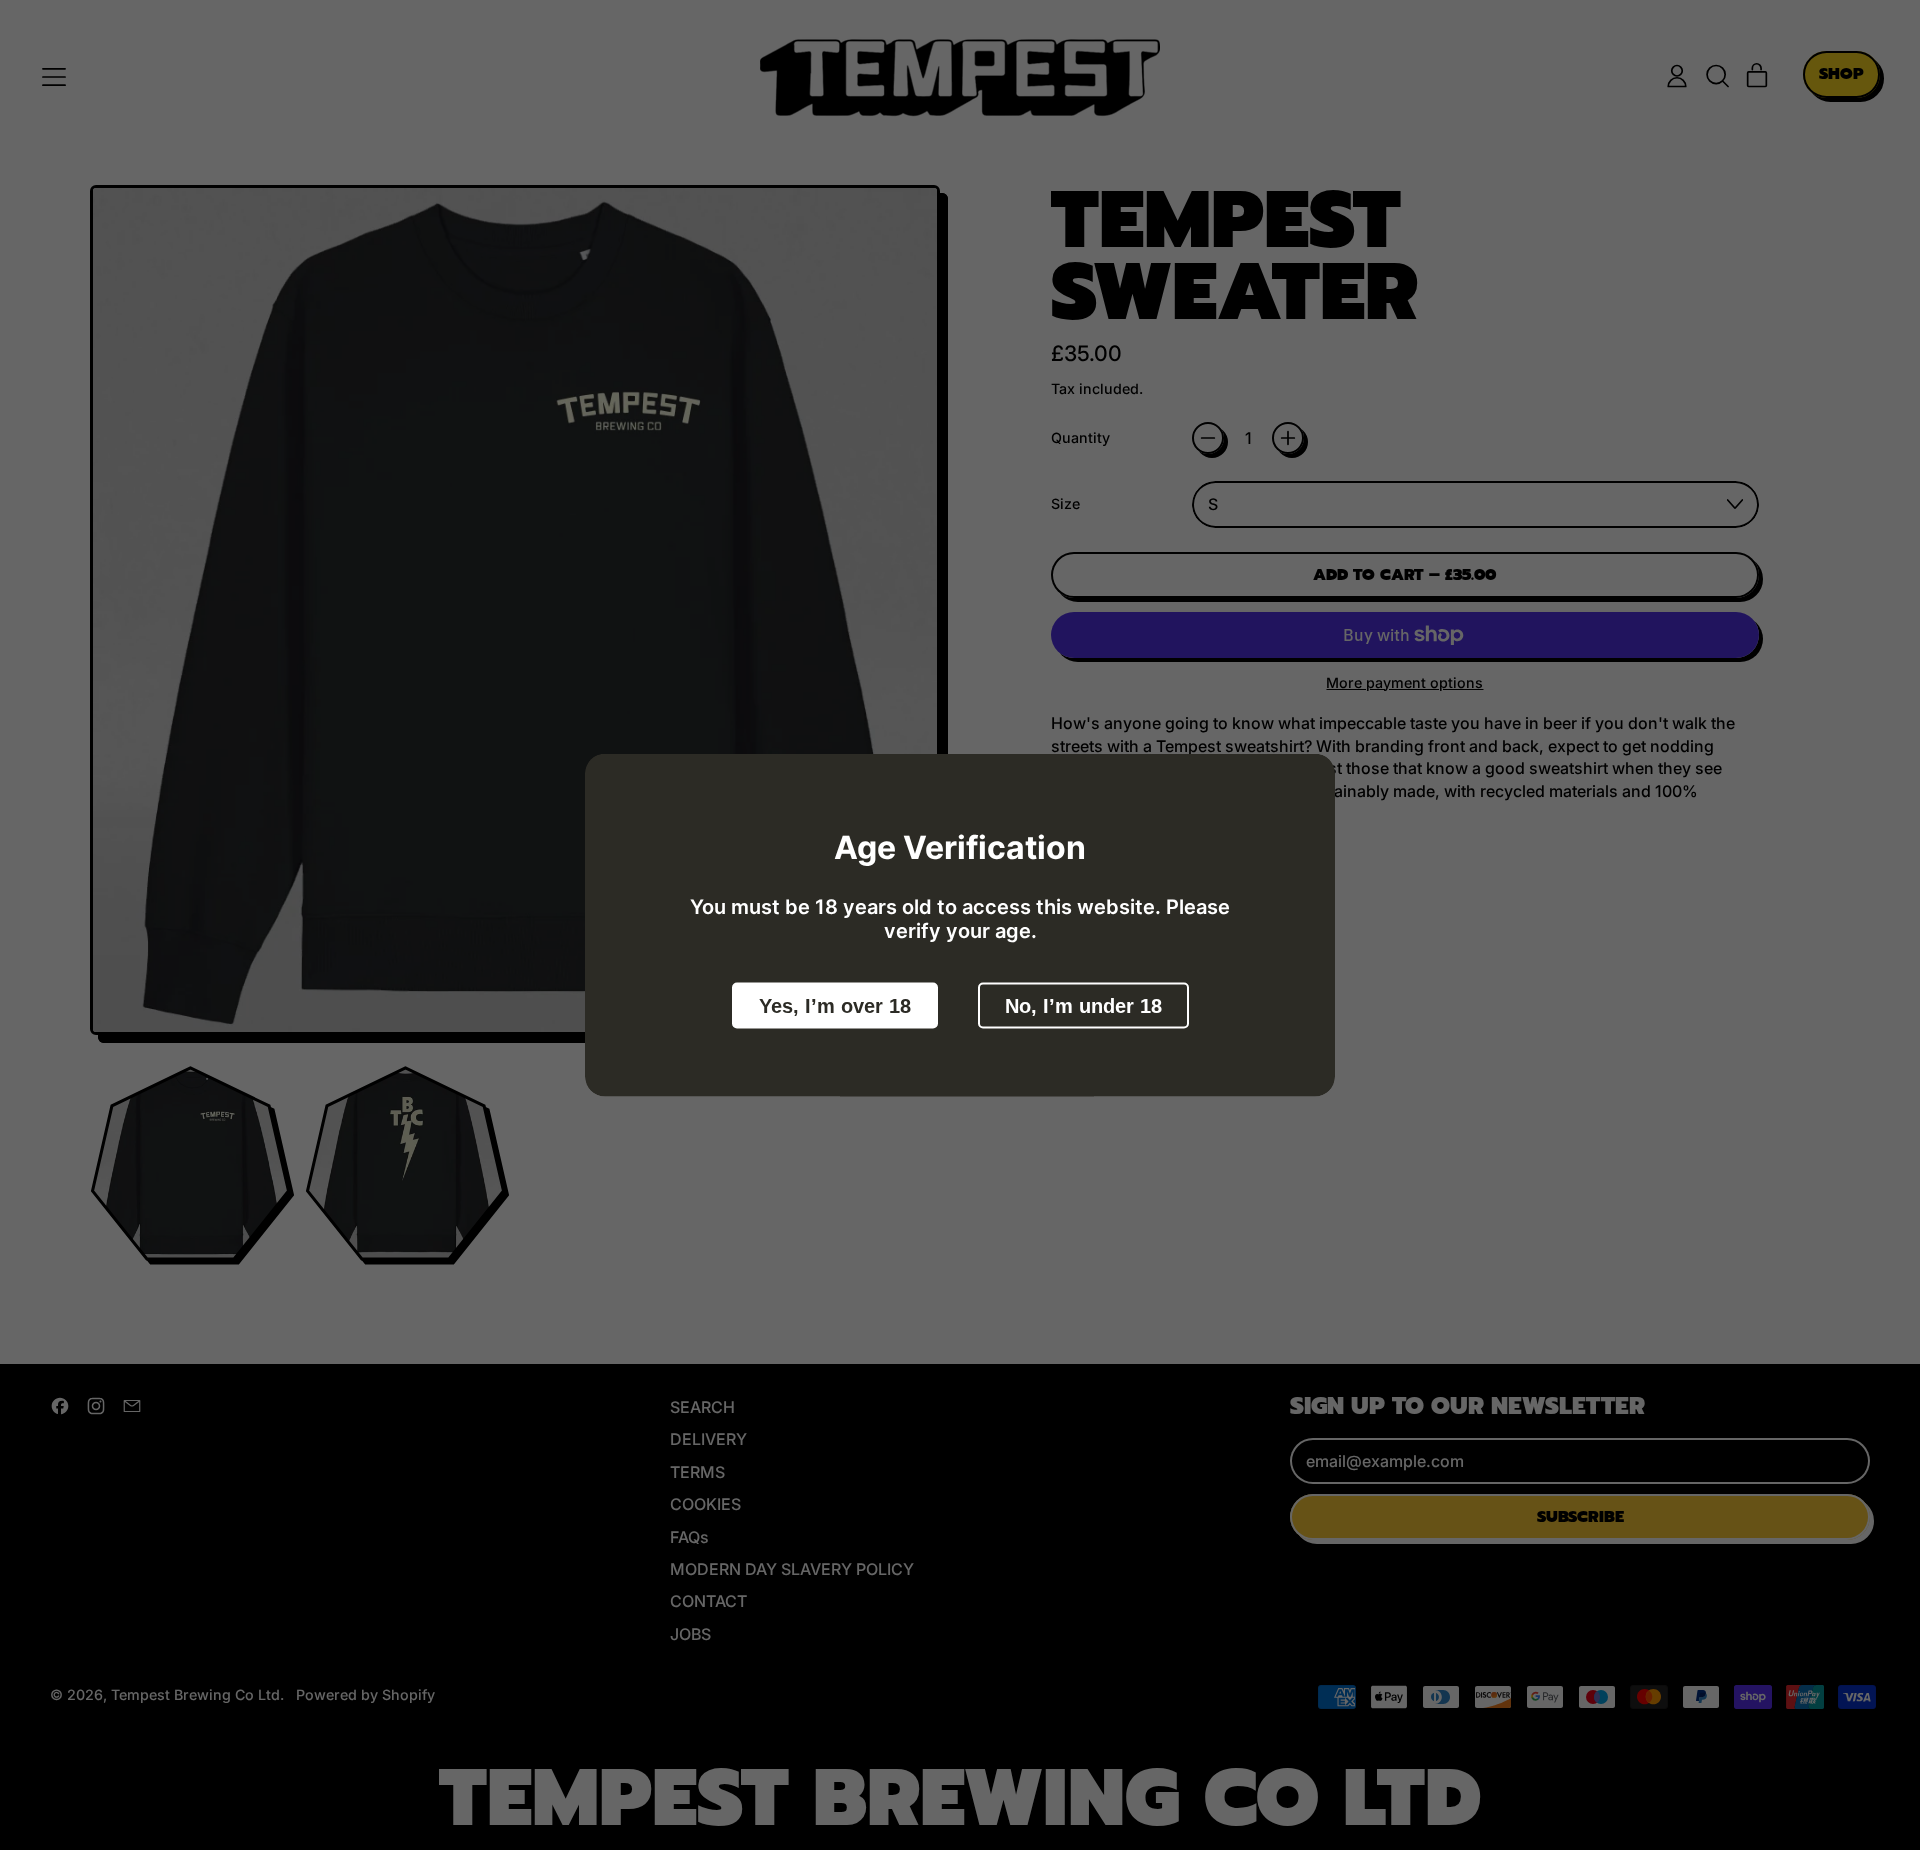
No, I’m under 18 (1083, 1006)
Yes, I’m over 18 (835, 1006)
